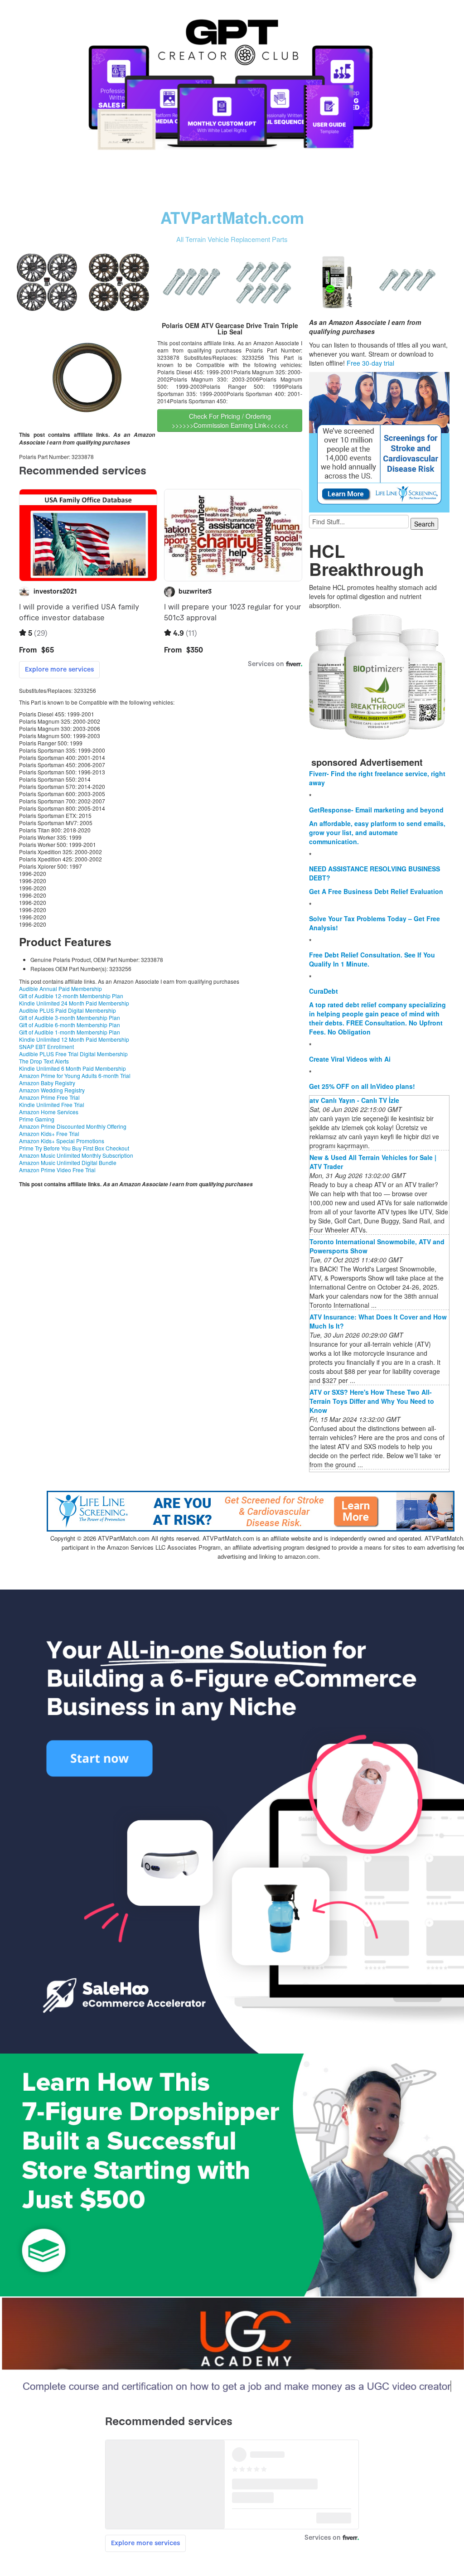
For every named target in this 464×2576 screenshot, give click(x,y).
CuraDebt (324, 991)
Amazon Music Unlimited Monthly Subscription (76, 1155)
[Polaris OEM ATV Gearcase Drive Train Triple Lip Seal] (87, 373)
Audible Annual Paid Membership (60, 988)
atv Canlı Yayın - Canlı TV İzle (354, 1100)
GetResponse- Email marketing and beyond (376, 810)
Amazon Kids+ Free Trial (49, 1133)
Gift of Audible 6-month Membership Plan (70, 1025)
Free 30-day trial (370, 363)
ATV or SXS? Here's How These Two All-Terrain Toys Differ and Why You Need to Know (372, 1401)
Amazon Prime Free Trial (49, 1097)
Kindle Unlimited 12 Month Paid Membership (74, 1039)
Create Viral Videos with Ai (350, 1059)
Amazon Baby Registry (47, 1083)
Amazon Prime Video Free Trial (57, 1170)
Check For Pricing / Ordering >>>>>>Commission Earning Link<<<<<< (230, 420)
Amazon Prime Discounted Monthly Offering (73, 1126)
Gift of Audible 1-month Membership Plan (70, 1032)
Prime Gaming (37, 1119)
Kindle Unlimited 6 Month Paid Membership (72, 1068)
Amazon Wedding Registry (52, 1090)
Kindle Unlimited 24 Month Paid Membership (74, 1003)
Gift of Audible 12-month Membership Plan (71, 996)
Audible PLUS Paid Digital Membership (68, 1010)
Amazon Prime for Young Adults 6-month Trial (75, 1075)
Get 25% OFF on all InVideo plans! (362, 1086)
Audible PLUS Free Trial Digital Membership (73, 1054)
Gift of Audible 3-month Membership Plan (70, 1017)
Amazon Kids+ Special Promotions (62, 1141)
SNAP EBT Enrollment (46, 1046)
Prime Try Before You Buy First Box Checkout (74, 1148)
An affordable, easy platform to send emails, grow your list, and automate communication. (377, 832)
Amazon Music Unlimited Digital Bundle (68, 1162)
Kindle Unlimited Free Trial (52, 1104)
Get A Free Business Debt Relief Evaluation (376, 891)
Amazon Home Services (49, 1112)
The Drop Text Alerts (44, 1061)
